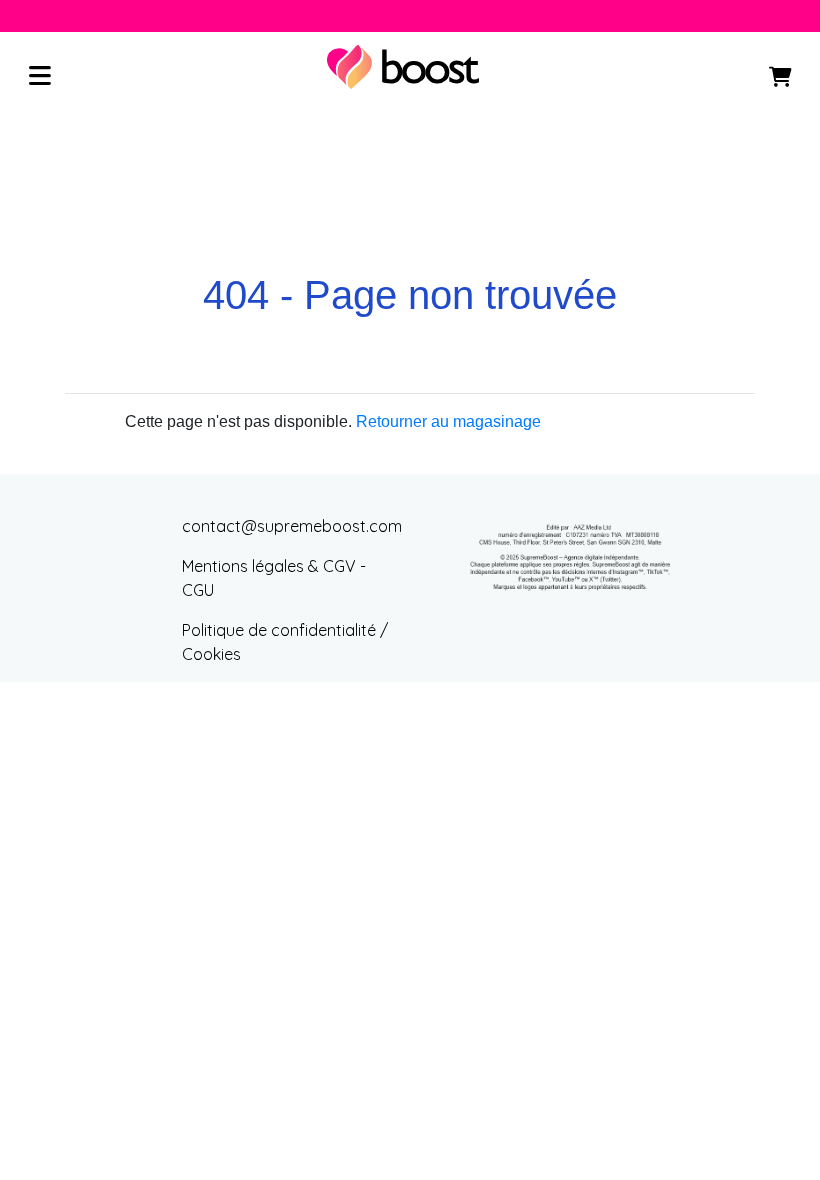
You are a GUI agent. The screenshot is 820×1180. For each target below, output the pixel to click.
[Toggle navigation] (40, 77)
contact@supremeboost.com (292, 526)
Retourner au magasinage (448, 421)
